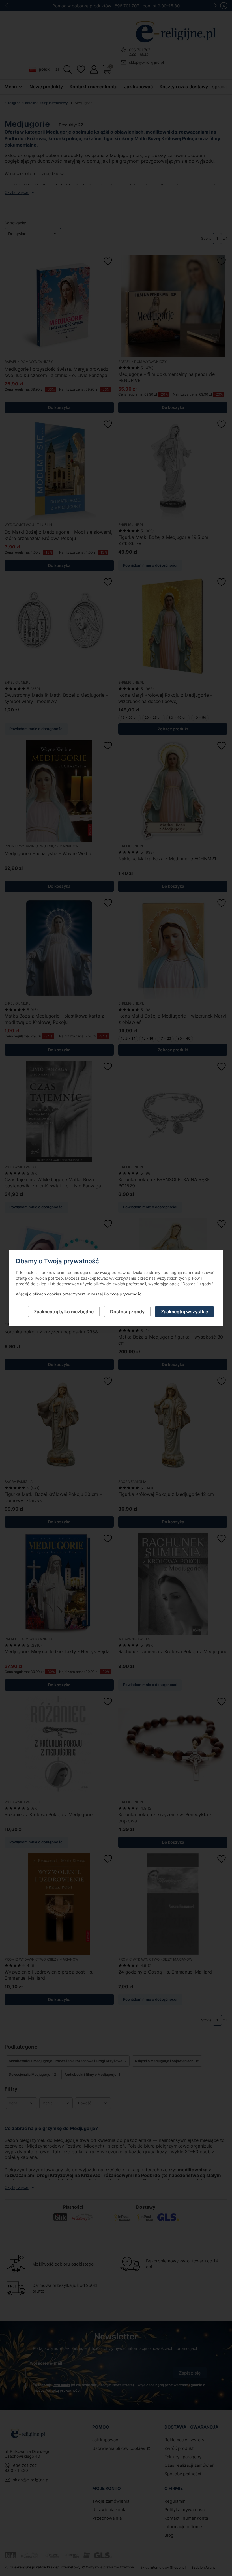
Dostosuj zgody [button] (127, 1311)
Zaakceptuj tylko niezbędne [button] (64, 1311)
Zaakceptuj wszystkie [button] (184, 1311)
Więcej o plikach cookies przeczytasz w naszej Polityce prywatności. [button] (80, 1294)
